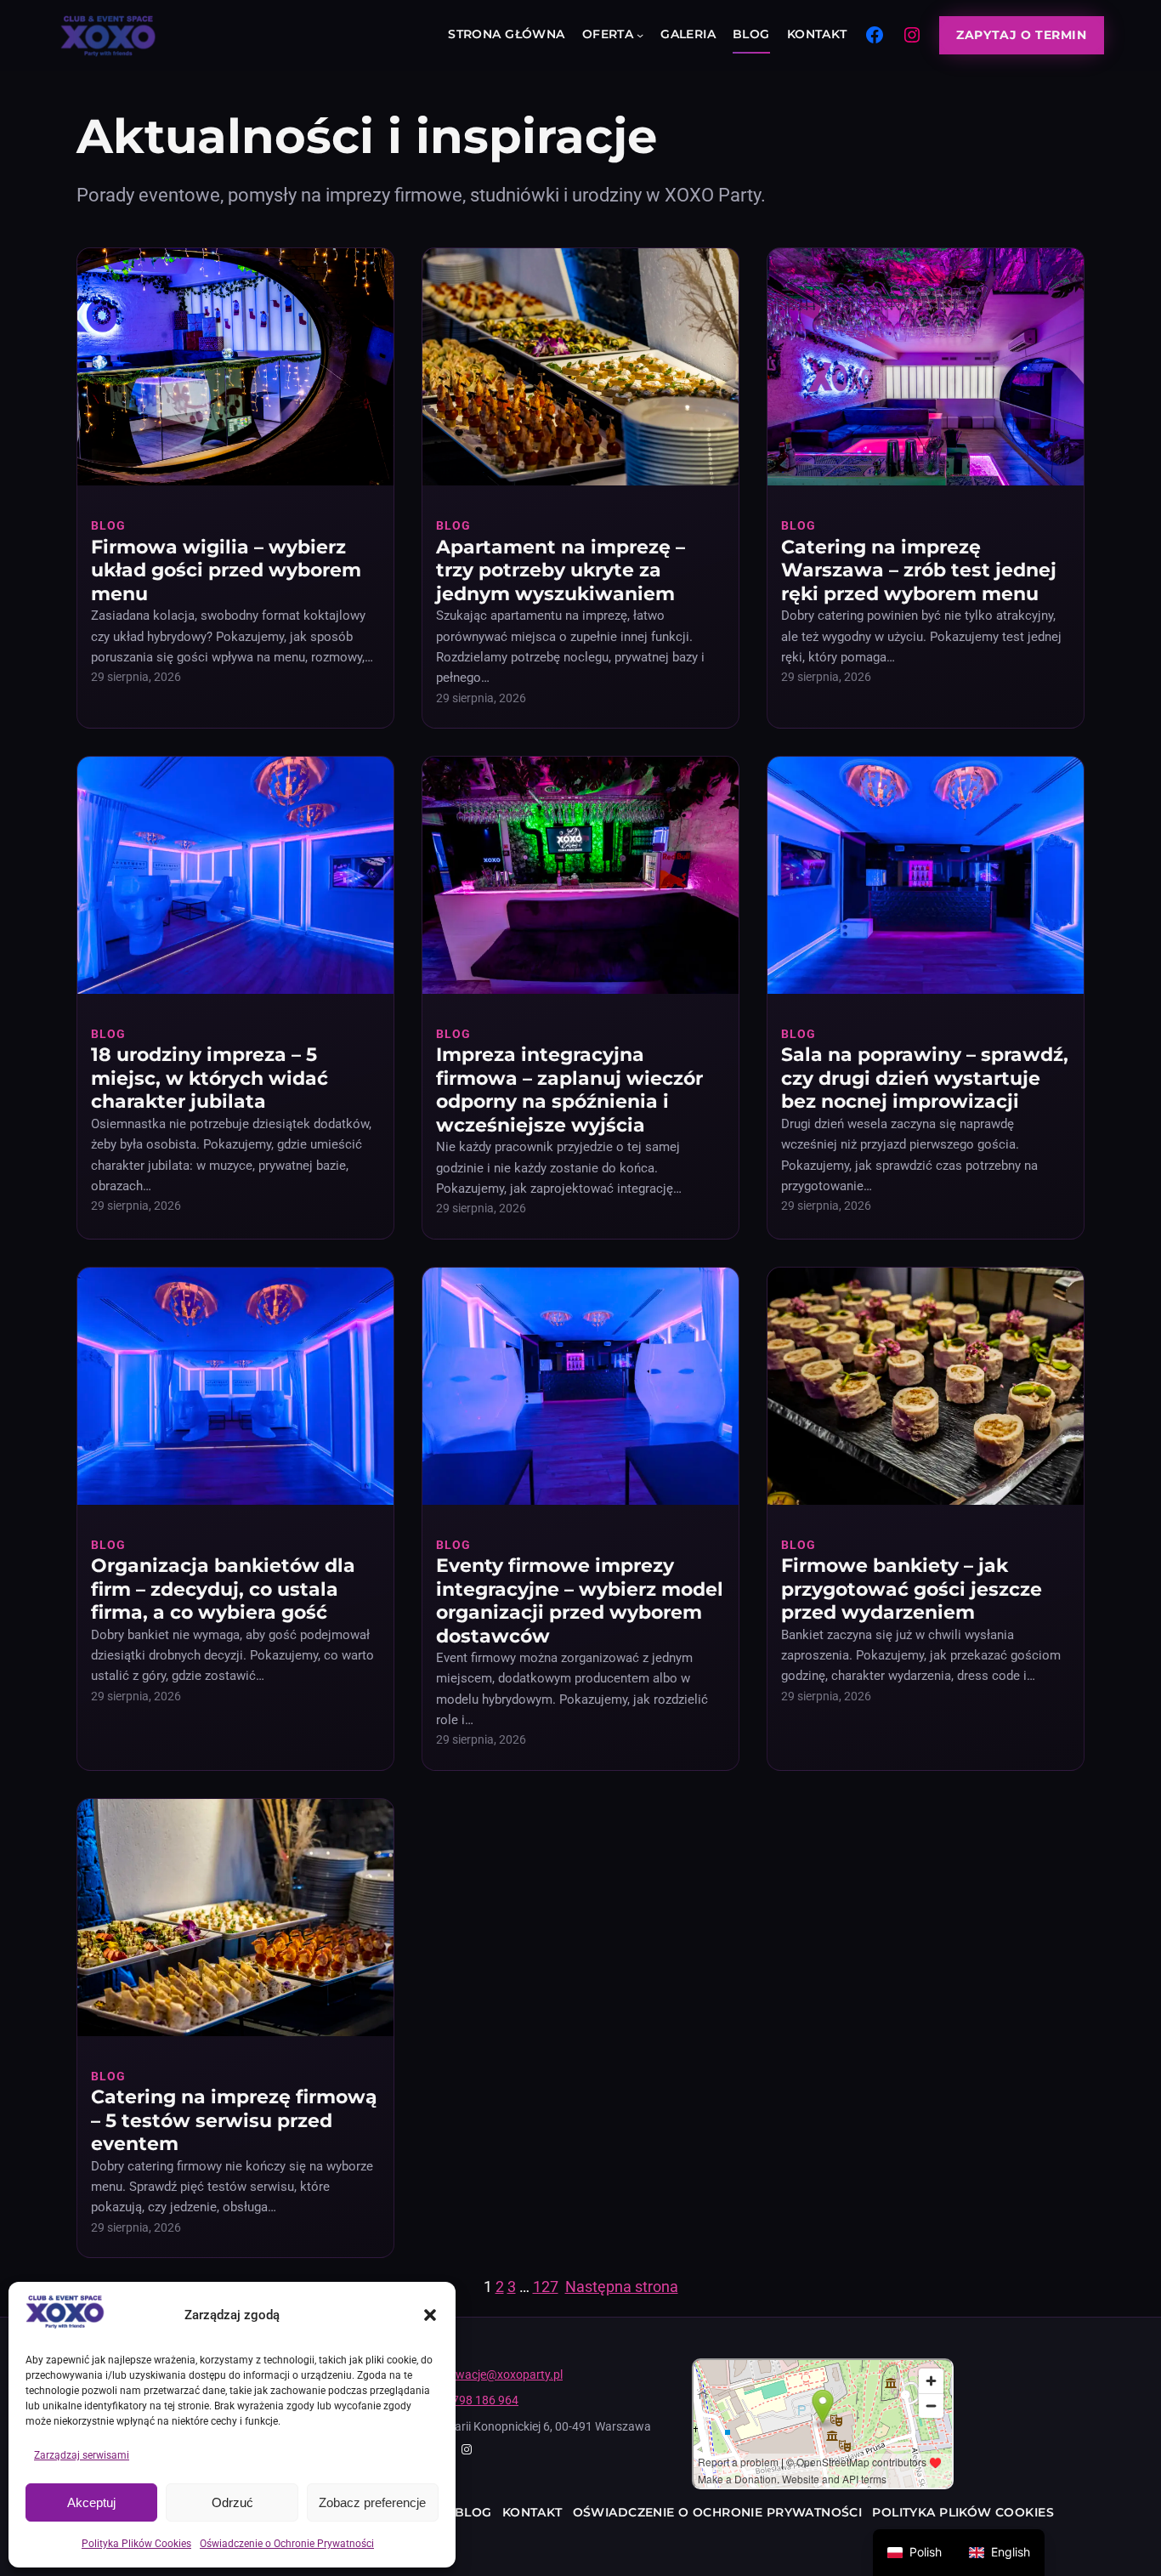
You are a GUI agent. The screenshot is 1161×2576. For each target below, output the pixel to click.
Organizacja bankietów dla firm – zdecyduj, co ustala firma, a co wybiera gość (223, 1589)
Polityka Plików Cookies (136, 2544)
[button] (430, 2315)
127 (546, 2287)
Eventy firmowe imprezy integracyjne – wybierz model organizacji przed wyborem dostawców (580, 1601)
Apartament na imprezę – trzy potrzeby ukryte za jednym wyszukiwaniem (561, 570)
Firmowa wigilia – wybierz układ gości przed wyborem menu (226, 570)
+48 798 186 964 (474, 2400)
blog (108, 525)
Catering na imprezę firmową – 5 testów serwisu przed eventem (234, 2120)
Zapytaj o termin (1021, 35)
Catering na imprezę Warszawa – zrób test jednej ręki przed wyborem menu (919, 570)
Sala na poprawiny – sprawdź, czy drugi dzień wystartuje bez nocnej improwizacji (925, 1078)
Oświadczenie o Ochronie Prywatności (287, 2544)
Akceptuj (91, 2502)
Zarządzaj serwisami (82, 2455)
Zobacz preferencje (372, 2502)
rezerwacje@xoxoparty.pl (496, 2375)
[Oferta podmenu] (640, 35)
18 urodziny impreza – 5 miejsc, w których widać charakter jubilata (210, 1078)
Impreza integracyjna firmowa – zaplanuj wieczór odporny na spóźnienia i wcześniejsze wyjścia (569, 1090)
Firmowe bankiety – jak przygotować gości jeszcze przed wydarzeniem (912, 1589)
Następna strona (622, 2287)
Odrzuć (232, 2502)
